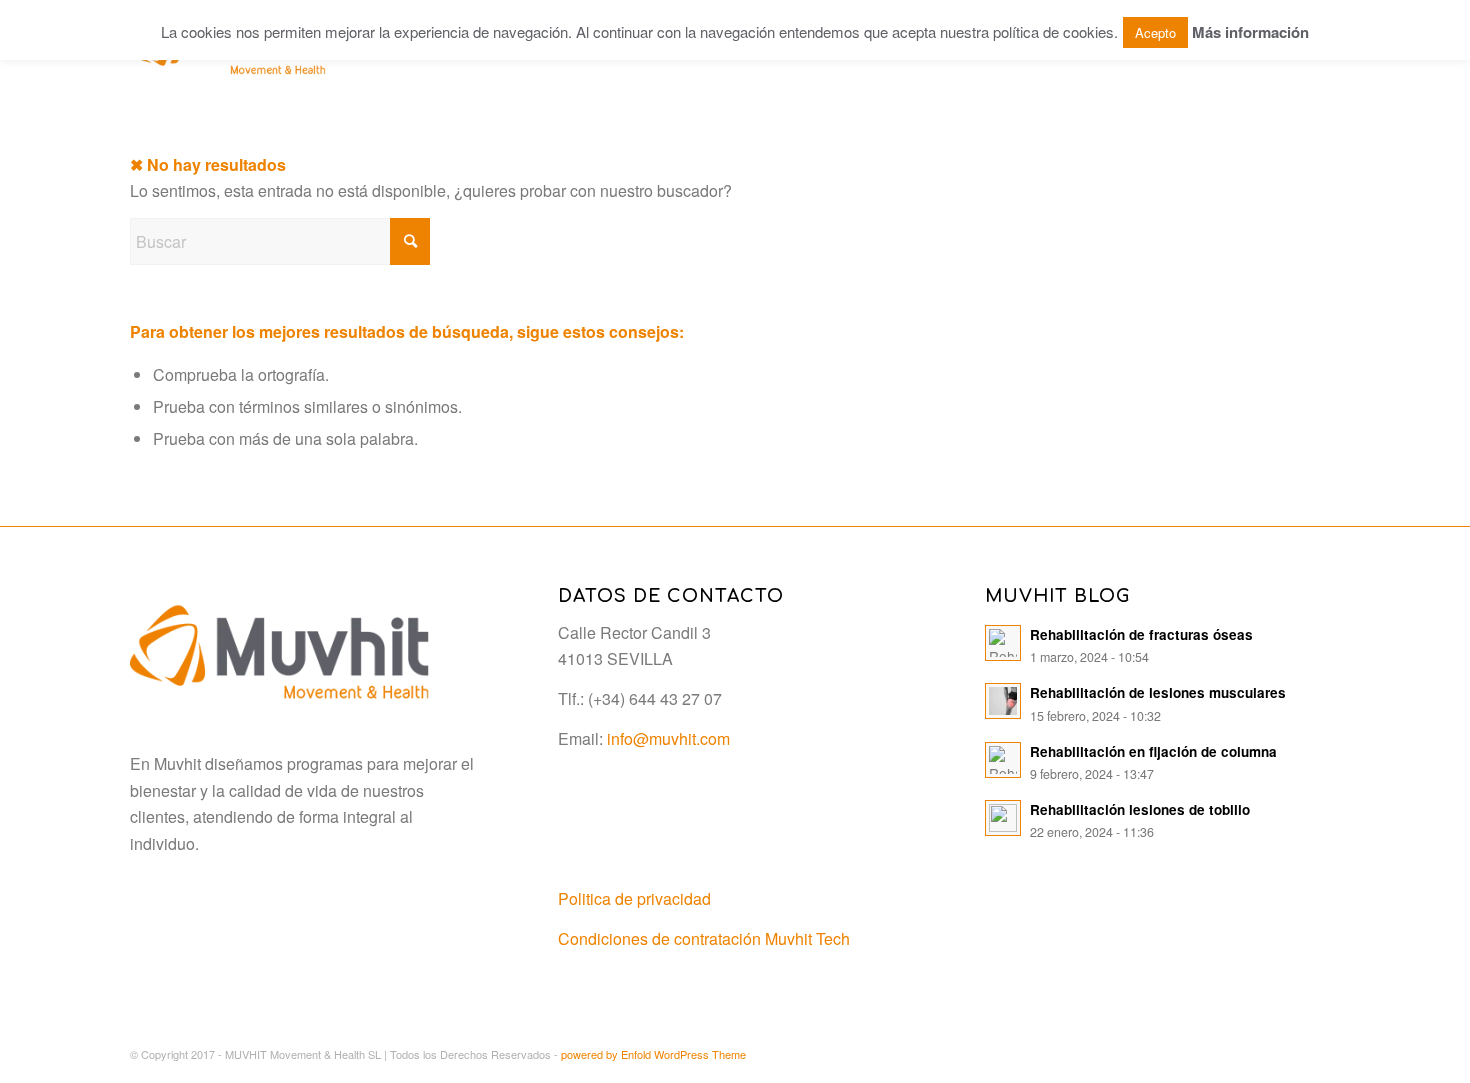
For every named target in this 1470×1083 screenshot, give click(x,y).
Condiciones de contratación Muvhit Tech (704, 938)
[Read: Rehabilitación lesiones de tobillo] (1003, 818)
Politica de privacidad (634, 898)
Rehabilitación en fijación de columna (1153, 751)
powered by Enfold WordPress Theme (653, 1054)
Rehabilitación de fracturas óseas (1141, 634)
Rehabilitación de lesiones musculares (1158, 692)
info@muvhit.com (668, 738)
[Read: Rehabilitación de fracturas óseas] (1003, 643)
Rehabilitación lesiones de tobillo (1140, 809)
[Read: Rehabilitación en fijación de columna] (1003, 760)
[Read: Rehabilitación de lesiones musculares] (1003, 701)
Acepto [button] (1155, 32)
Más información (1250, 32)
